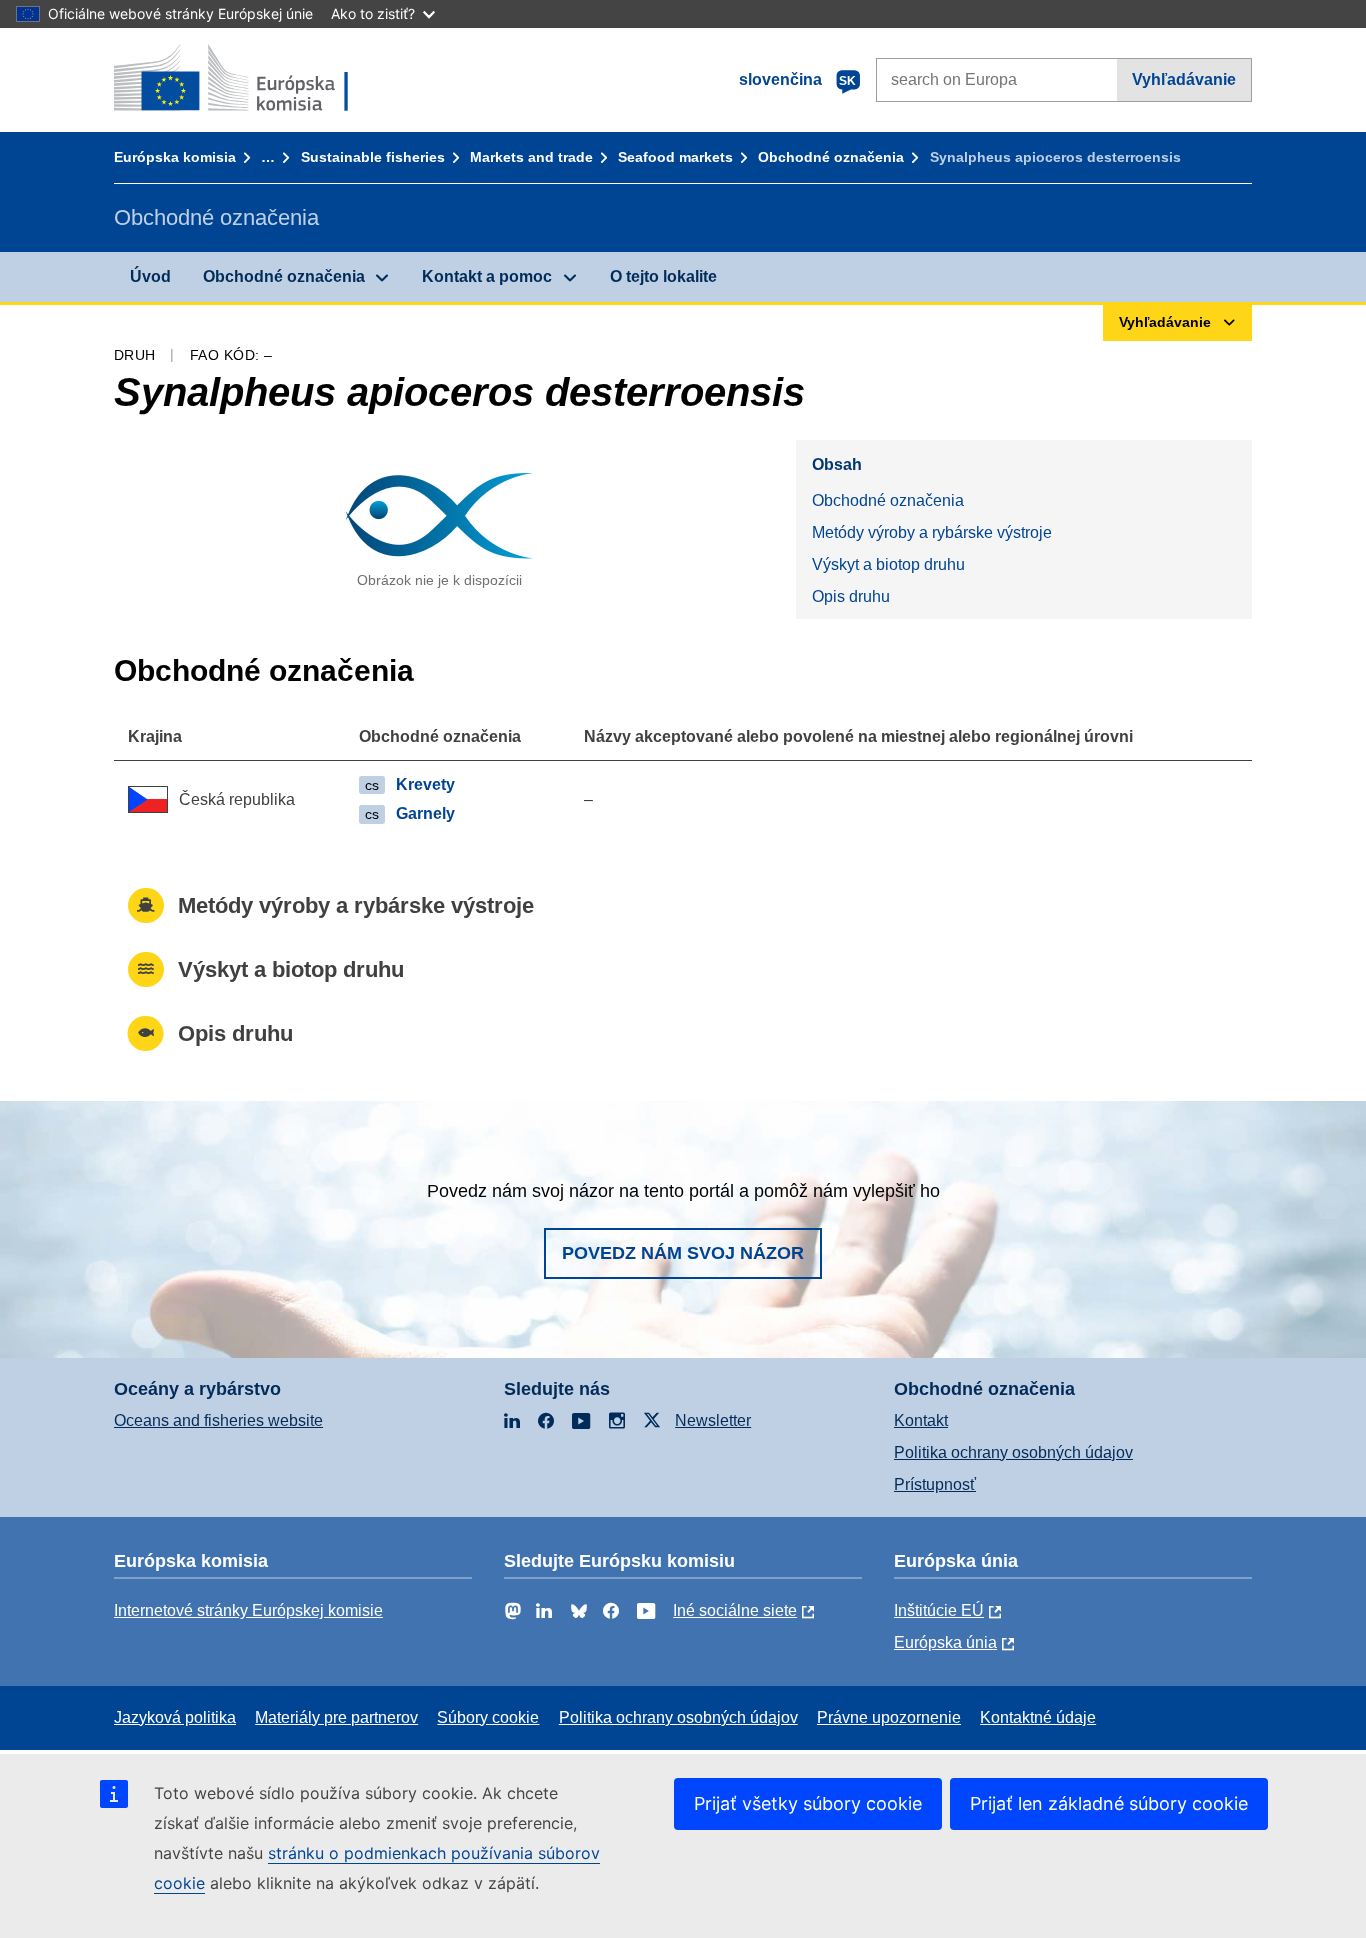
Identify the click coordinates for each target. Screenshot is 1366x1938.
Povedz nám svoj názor (683, 1253)
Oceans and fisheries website (218, 1420)
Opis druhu (851, 596)
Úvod (150, 276)
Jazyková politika (175, 1717)
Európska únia (945, 1642)
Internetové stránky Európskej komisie (248, 1610)
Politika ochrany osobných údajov (1013, 1452)
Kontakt (921, 1420)
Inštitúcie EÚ (939, 1610)
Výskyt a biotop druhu (888, 564)
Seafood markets (675, 157)
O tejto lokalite (663, 276)
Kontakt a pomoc (487, 276)
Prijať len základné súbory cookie (1109, 1803)
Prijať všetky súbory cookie (808, 1803)
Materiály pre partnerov (336, 1717)
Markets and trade (531, 157)
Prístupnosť (935, 1484)
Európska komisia (175, 157)
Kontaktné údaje (1038, 1717)
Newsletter (713, 1420)
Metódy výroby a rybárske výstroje (932, 532)
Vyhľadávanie (1184, 79)
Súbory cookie (488, 1717)
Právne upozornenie (889, 1717)
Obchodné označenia (831, 157)
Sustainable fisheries (373, 157)
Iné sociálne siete (735, 1610)
